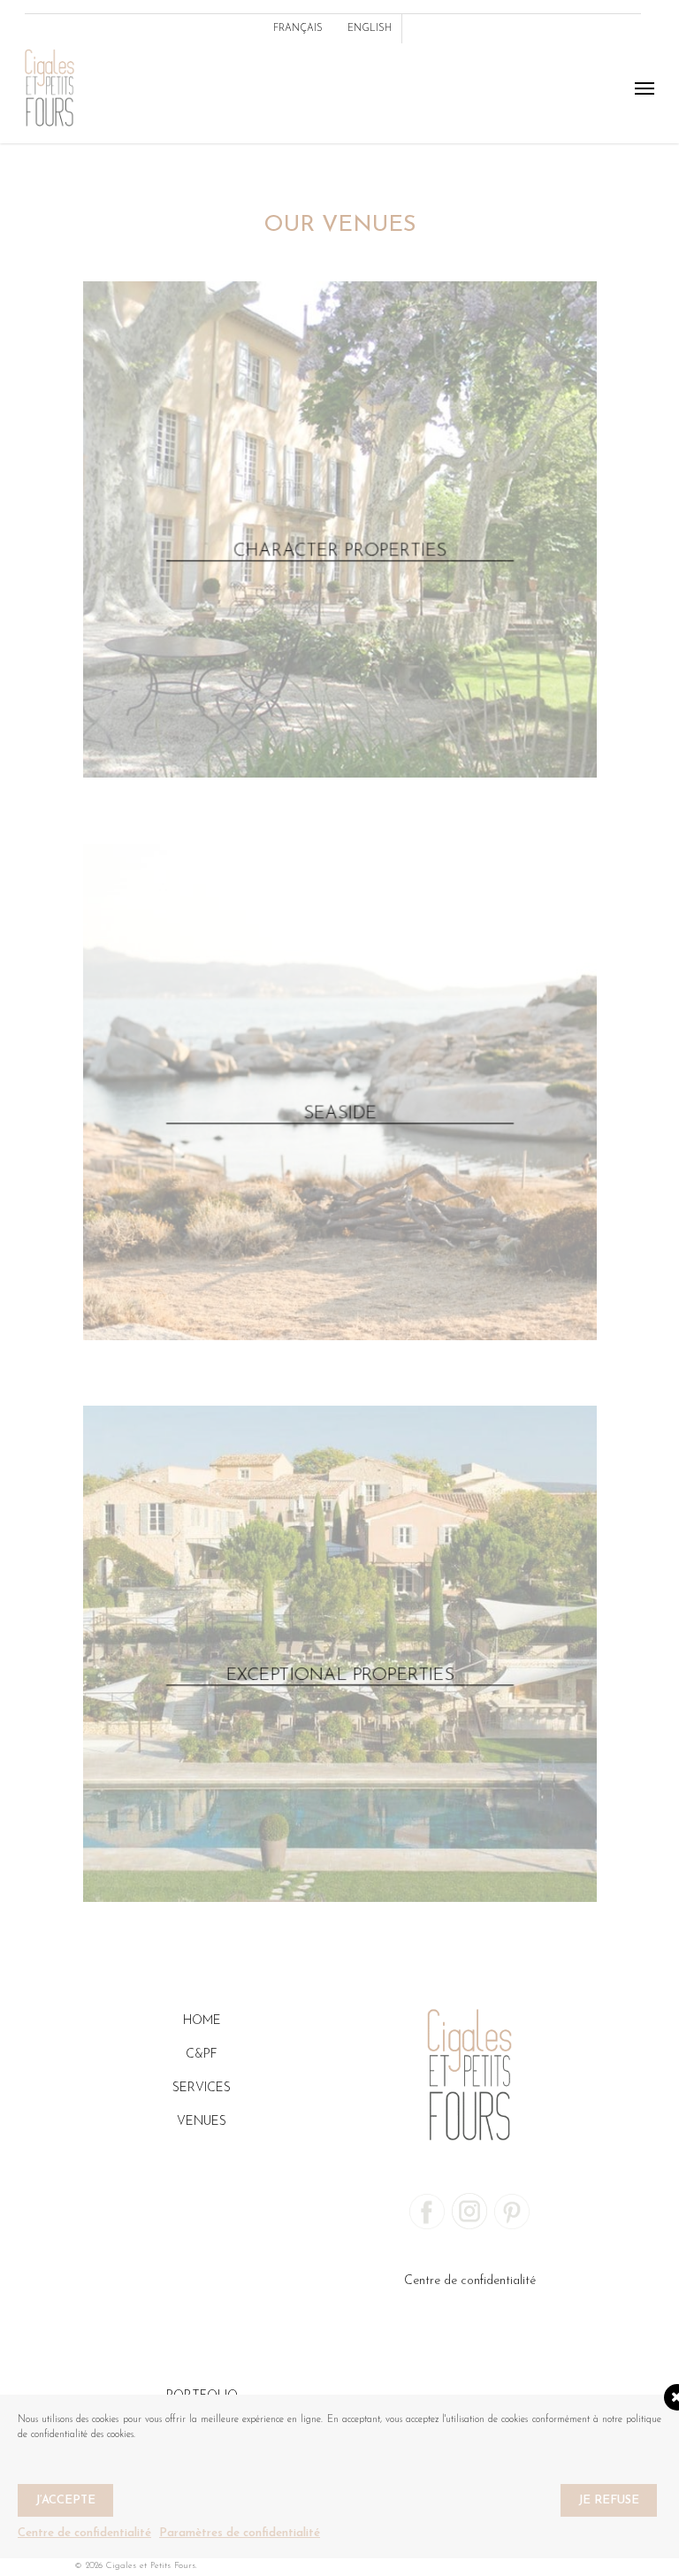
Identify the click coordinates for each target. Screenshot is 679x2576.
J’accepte (65, 2500)
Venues (202, 2122)
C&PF (202, 2055)
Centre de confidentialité (470, 2281)
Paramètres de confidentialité (240, 2533)
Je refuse (609, 2500)
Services (202, 2088)
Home (202, 2021)
